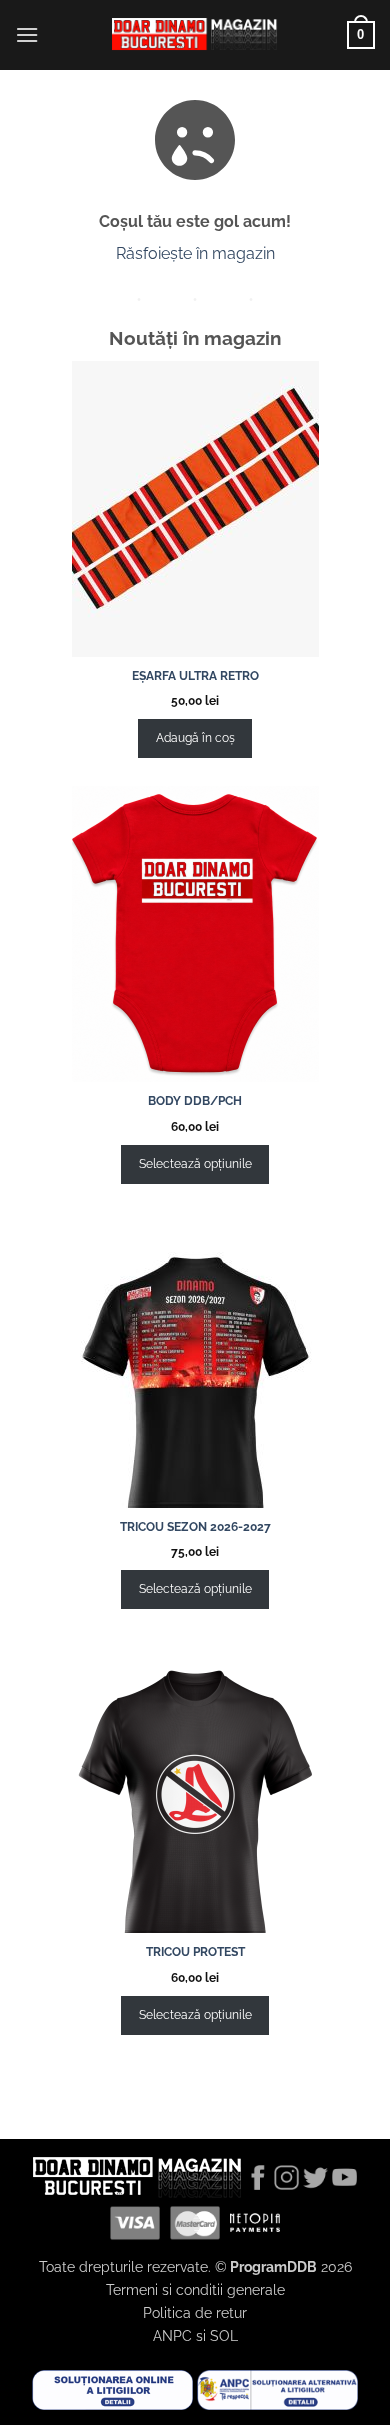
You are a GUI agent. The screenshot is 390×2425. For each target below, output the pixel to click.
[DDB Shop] (195, 35)
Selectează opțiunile (195, 1164)
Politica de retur (195, 2312)
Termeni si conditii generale (195, 2289)
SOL (224, 2335)
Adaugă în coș (195, 738)
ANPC (172, 2335)
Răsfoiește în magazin (195, 253)
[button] (27, 34)
